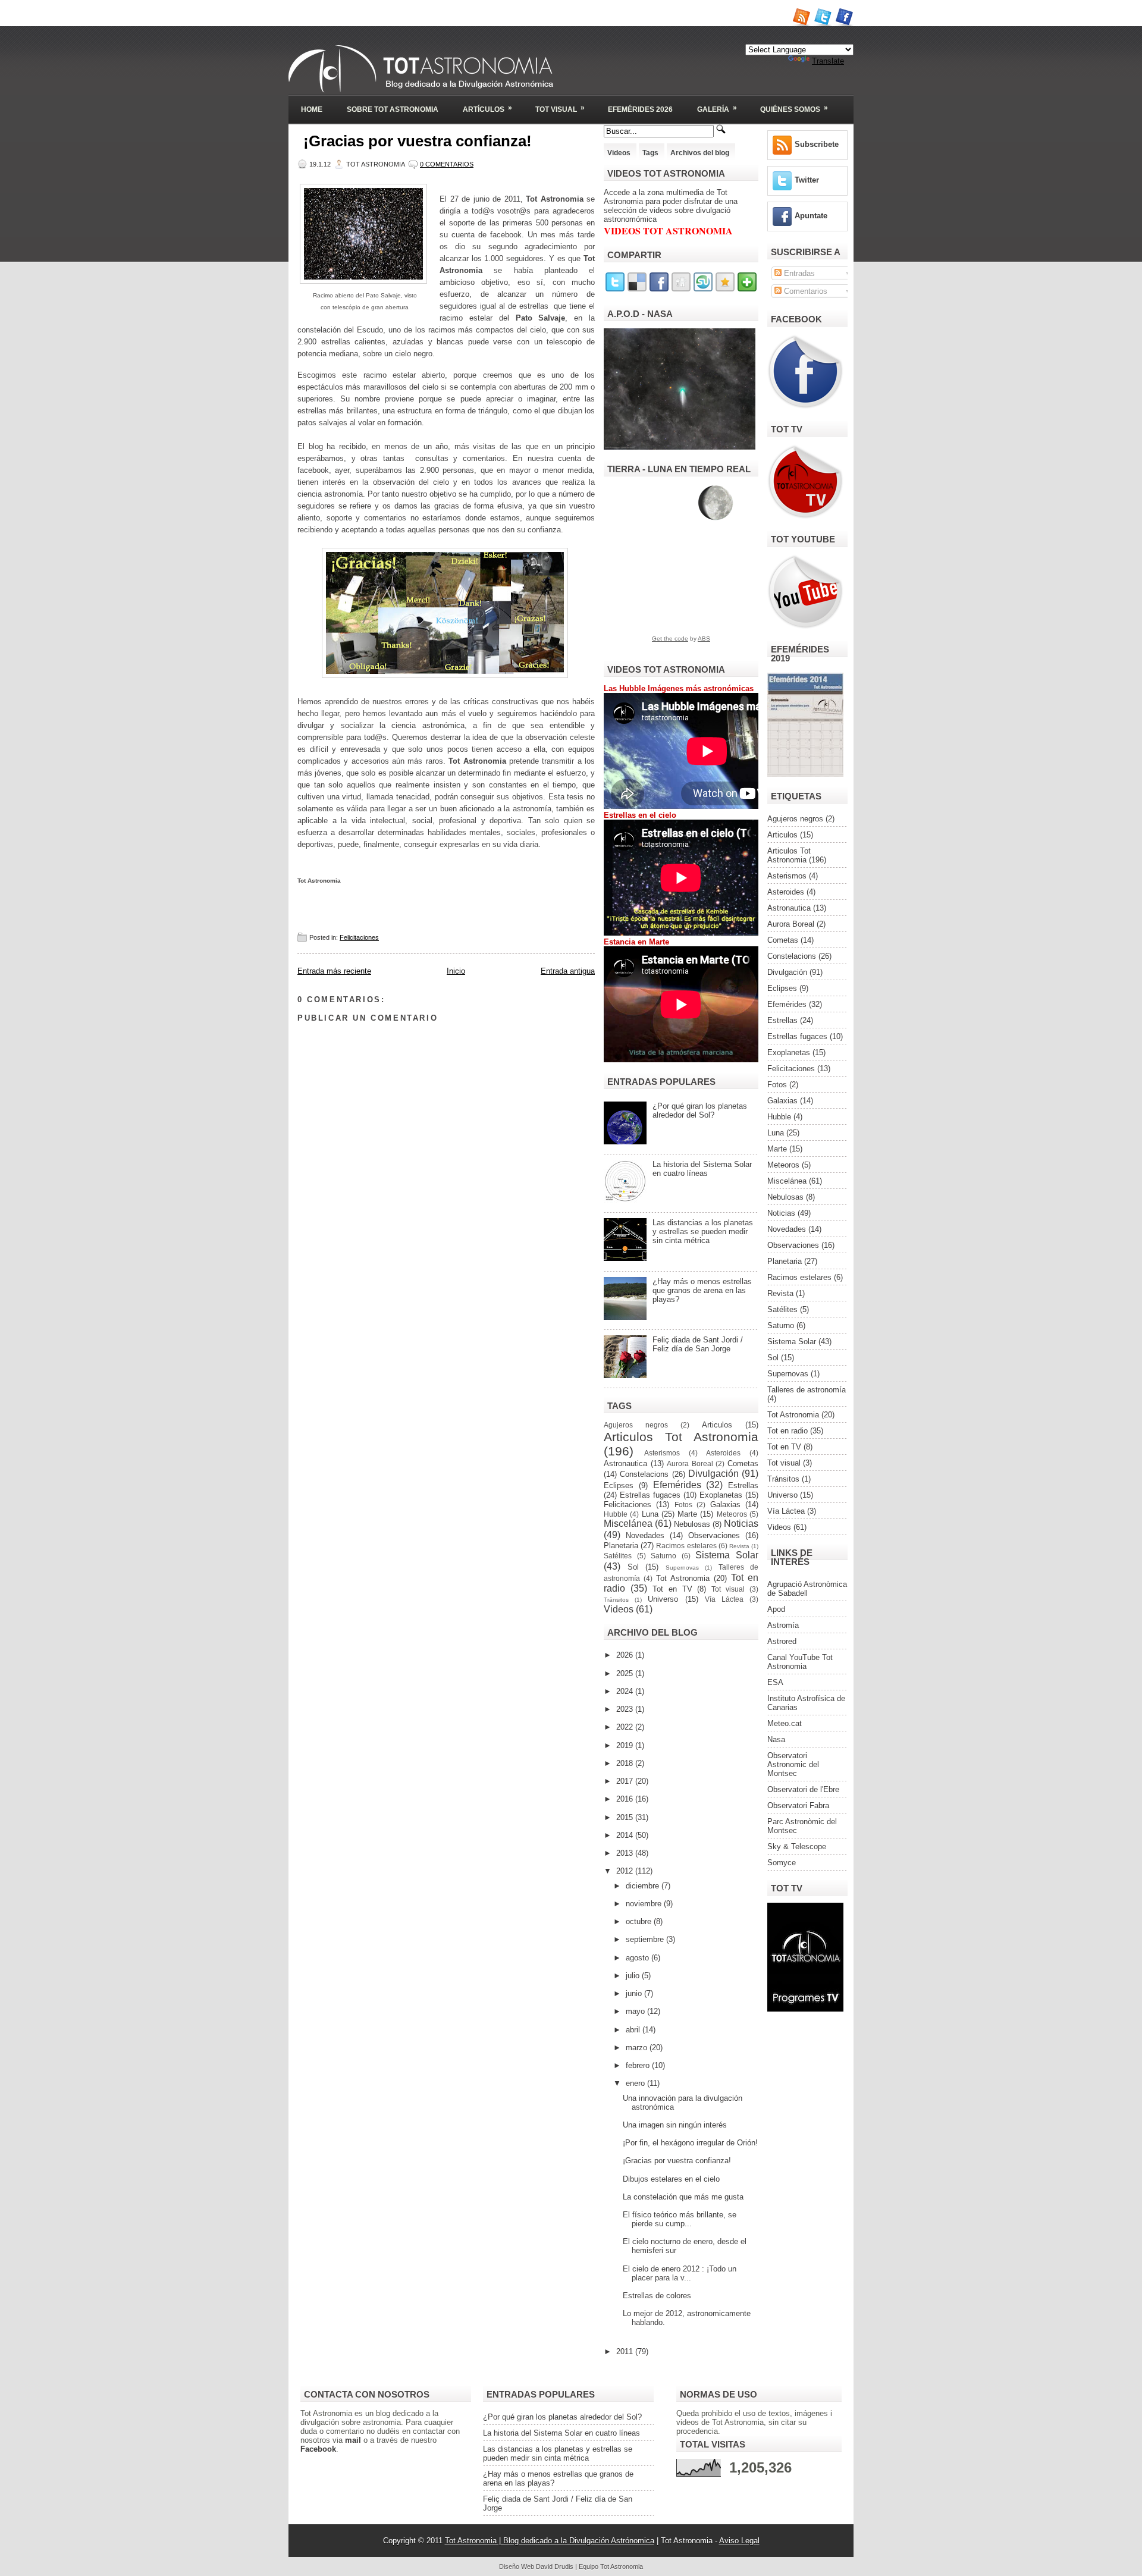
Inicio (456, 971)
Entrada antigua (568, 971)
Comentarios (804, 291)
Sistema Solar (727, 1555)
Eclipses (619, 1485)
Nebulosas (692, 1524)
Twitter (807, 180)
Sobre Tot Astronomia (393, 109)
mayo (636, 2011)
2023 (626, 1709)
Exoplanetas (721, 1495)
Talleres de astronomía (807, 1390)
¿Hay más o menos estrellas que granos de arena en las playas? (702, 1290)
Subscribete (817, 144)
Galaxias (725, 1505)
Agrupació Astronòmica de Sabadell (807, 1589)
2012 (626, 1871)
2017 (626, 1781)
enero (636, 2083)
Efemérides (677, 1485)
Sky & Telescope (797, 1847)
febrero (639, 2065)
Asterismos (662, 1453)
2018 (626, 1763)
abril (634, 2030)
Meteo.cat (785, 1723)
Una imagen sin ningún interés (675, 2125)
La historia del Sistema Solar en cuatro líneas (702, 1169)
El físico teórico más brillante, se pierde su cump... (680, 2219)
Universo (663, 1599)
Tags (650, 153)
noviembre (645, 1904)
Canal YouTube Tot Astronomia (800, 1662)
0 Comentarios (447, 164)
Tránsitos (616, 1600)
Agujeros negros (636, 1425)
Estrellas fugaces (650, 1495)
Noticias (741, 1524)
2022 (626, 1727)
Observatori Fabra (798, 1805)
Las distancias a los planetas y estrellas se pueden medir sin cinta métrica (703, 1231)
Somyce (782, 1863)
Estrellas (743, 1485)
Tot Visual (560, 109)
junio (635, 1993)
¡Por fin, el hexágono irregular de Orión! (690, 2143)
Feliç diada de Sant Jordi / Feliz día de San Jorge (698, 1344)
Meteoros (732, 1514)
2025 (626, 1673)
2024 (626, 1691)
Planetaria (621, 1546)
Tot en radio (788, 1431)
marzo (638, 2048)
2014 (626, 1835)
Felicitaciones (359, 937)
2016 (626, 1799)
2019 (626, 1745)
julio (634, 1976)
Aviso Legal (739, 2541)
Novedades (645, 1535)
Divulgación (713, 1474)
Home (312, 109)
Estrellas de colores (657, 2296)
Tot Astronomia (683, 1578)
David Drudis (555, 2566)
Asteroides (723, 1453)
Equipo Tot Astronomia (611, 2566)
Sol (633, 1567)
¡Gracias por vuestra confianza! (418, 141)
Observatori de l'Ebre (803, 1789)
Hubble (616, 1514)
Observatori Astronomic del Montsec (793, 1764)
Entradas (798, 273)
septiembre (646, 1939)
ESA (775, 1682)
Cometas (743, 1463)
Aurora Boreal (690, 1463)
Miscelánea (628, 1524)
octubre (640, 1921)
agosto (639, 1958)
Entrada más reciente (334, 971)
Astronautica (625, 1463)
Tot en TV (672, 1589)
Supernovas (682, 1568)
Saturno (663, 1556)
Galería (717, 109)
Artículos (487, 109)
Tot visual (728, 1589)
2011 (626, 2351)
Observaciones (714, 1535)
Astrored (782, 1641)
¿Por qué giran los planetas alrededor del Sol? (700, 1110)
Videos (619, 153)
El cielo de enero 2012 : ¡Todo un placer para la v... (680, 2273)
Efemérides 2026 (640, 109)
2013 (626, 1853)
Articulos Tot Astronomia (681, 1437)
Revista (739, 1546)
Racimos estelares (686, 1546)
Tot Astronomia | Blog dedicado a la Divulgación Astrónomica (550, 2541)
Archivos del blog (700, 153)
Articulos (717, 1425)
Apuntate (811, 216)
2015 (626, 1817)
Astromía (783, 1625)
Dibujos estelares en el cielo (671, 2179)
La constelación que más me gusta (683, 2197)
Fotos (683, 1505)
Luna (650, 1514)
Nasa (776, 1739)
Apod (776, 1609)
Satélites (618, 1556)
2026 (626, 1655)
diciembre (644, 1886)
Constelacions (644, 1474)
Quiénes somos (794, 109)
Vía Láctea (724, 1599)
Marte (687, 1514)
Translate (828, 61)
